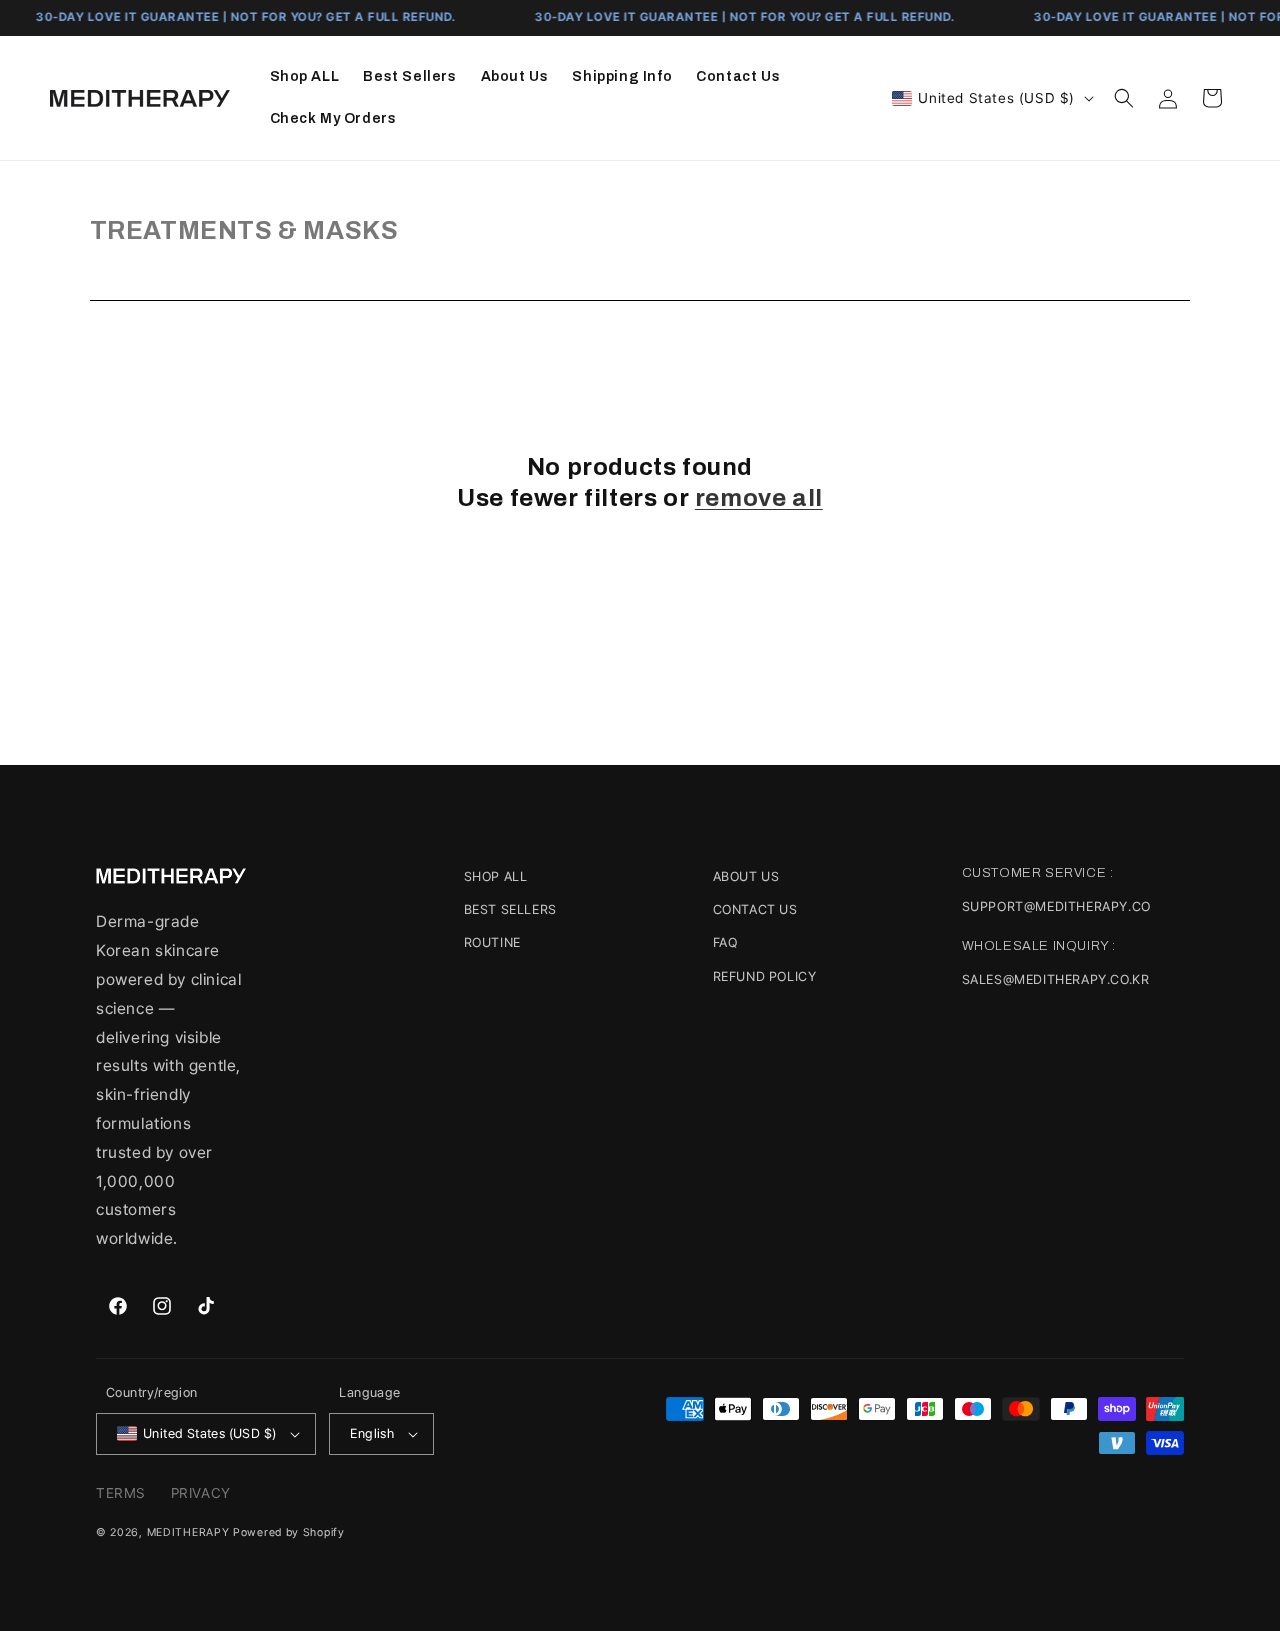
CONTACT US (755, 909)
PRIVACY (201, 1493)
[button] (1124, 98)
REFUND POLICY (765, 976)
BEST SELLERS (510, 909)
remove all (759, 498)
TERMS (121, 1493)
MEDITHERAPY (188, 1532)
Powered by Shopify (289, 1532)
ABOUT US (746, 876)
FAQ (725, 942)
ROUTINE (492, 942)
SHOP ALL (496, 876)
